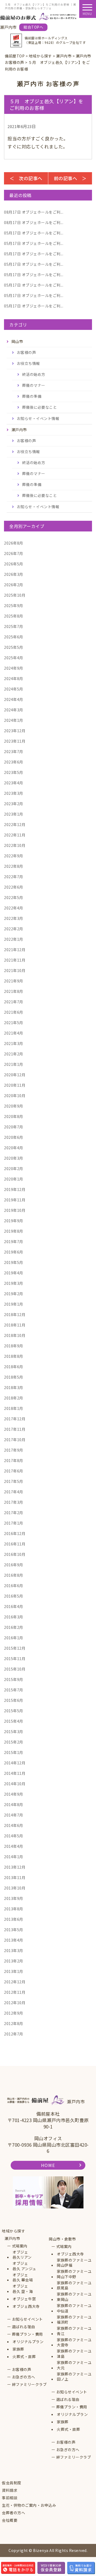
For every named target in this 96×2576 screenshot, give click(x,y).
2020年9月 (14, 1106)
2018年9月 (14, 1346)
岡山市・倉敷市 (62, 2239)
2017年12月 (15, 1419)
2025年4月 (14, 658)
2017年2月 (14, 1513)
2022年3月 (14, 918)
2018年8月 (14, 1356)
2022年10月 (15, 845)
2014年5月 (14, 1836)
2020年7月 (14, 1127)
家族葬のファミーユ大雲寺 (74, 2342)
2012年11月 (15, 1992)
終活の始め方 (34, 374)
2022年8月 (14, 866)
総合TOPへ (33, 27)
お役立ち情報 (28, 363)
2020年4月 (14, 1148)
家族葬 (18, 2349)
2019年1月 (14, 1304)
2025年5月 (14, 647)
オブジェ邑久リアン (22, 2255)
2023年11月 (15, 741)
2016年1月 (14, 1638)
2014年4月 (14, 1846)
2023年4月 (14, 783)
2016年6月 (14, 1586)
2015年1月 (14, 1752)
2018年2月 (14, 1398)
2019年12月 (15, 1189)
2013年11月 (15, 1877)
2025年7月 (14, 626)
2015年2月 (14, 1742)
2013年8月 (14, 1909)
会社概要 (10, 2520)
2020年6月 (14, 1137)
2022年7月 (14, 877)
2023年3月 (14, 793)
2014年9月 (14, 1794)
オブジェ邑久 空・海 (23, 2289)
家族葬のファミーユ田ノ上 (74, 2377)
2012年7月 (14, 2034)
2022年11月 (15, 835)
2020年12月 (15, 1075)
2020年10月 (15, 1096)
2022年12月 (15, 824)
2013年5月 (14, 1930)
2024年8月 (14, 678)
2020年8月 (14, 1116)
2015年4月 (14, 1721)
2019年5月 (14, 1262)
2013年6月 (14, 1919)
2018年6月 (14, 1367)
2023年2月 (14, 804)
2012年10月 (15, 2003)
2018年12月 (15, 1314)
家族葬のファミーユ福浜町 (74, 2320)
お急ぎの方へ (24, 2377)
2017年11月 (15, 1429)
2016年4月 (14, 1606)
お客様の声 (27, 352)
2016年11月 (15, 1544)
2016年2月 (14, 1627)
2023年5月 (14, 772)
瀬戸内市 (12, 2238)
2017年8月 (14, 1460)
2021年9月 (14, 981)
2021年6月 (14, 1012)
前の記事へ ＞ (70, 178)
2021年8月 (14, 991)
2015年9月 (14, 1679)
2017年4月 (14, 1492)
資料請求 (10, 2490)
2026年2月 (14, 585)
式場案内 (20, 2246)
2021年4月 (14, 1033)
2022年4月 (14, 908)
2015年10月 (15, 1669)
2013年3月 (14, 1950)
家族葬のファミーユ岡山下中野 (74, 2274)
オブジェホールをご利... (34, 212)
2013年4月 (14, 1940)
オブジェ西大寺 (26, 2306)
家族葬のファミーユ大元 (74, 2365)
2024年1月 (14, 720)
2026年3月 (14, 574)
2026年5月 (14, 564)
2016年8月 (14, 1575)
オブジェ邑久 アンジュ (24, 2266)
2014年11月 (15, 1773)
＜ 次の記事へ (26, 178)
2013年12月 (15, 1867)
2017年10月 (15, 1440)
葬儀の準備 (32, 396)
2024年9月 (14, 668)
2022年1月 (14, 939)
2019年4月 (14, 1273)
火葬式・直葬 (24, 2357)
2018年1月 (14, 1408)
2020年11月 (15, 1085)
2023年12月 (15, 731)
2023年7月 (14, 751)
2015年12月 (15, 1648)
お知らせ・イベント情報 (38, 418)
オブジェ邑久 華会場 (23, 2278)
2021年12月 (15, 950)
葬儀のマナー (34, 385)
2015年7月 (14, 1690)
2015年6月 (14, 1700)
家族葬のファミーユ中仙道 (74, 2308)
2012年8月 (14, 2023)
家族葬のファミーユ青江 (74, 2331)
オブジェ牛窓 (24, 2299)
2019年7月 (14, 1241)
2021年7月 (14, 1002)
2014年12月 (15, 1763)
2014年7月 (14, 1815)
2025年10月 (15, 595)
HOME (48, 2165)
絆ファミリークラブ (29, 2384)
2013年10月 (15, 1888)
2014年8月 (14, 1804)
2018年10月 (15, 1335)
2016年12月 (15, 1533)
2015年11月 (15, 1659)
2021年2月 (14, 1054)
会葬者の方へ (13, 2513)
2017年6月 (14, 1471)
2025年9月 (14, 606)
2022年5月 (14, 897)
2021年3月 (14, 1043)
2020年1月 (14, 1179)
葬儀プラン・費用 (27, 2334)
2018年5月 (14, 1377)
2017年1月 (14, 1523)
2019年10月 (15, 1210)
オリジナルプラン (28, 2342)
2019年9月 (14, 1221)
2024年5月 (14, 689)
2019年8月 (14, 1231)
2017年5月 (14, 1481)
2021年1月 (14, 1064)
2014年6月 (14, 1825)
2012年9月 (14, 2013)
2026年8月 (14, 543)
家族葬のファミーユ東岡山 (74, 2297)
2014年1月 (14, 1857)
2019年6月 (14, 1252)
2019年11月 (15, 1200)
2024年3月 (14, 710)
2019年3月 (14, 1283)
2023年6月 (14, 762)
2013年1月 (14, 1971)
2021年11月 (15, 960)
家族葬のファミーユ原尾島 (74, 2286)
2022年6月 (14, 887)
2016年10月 (15, 1554)
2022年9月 (14, 856)
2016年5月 (14, 1596)
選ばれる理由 (24, 2327)
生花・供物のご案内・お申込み (29, 2505)
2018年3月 (14, 1387)
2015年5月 (14, 1711)
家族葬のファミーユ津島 (74, 2354)
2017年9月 (14, 1450)
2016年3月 (14, 1617)
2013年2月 (14, 1961)
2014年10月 (15, 1784)
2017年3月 (14, 1502)
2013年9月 (14, 1898)
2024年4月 (14, 699)
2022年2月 (14, 929)
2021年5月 (14, 1023)
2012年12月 (15, 1982)
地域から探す (13, 2231)
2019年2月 (14, 1294)
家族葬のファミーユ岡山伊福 (74, 2263)
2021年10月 (15, 970)
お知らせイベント (27, 2319)
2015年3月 (14, 1732)
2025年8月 (14, 616)
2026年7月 (14, 553)
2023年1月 (14, 814)
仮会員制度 (12, 2483)
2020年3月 (14, 1158)
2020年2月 (14, 1169)
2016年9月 (14, 1565)
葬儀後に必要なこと (40, 407)
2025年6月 (14, 637)
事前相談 (10, 2498)
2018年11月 (15, 1325)
